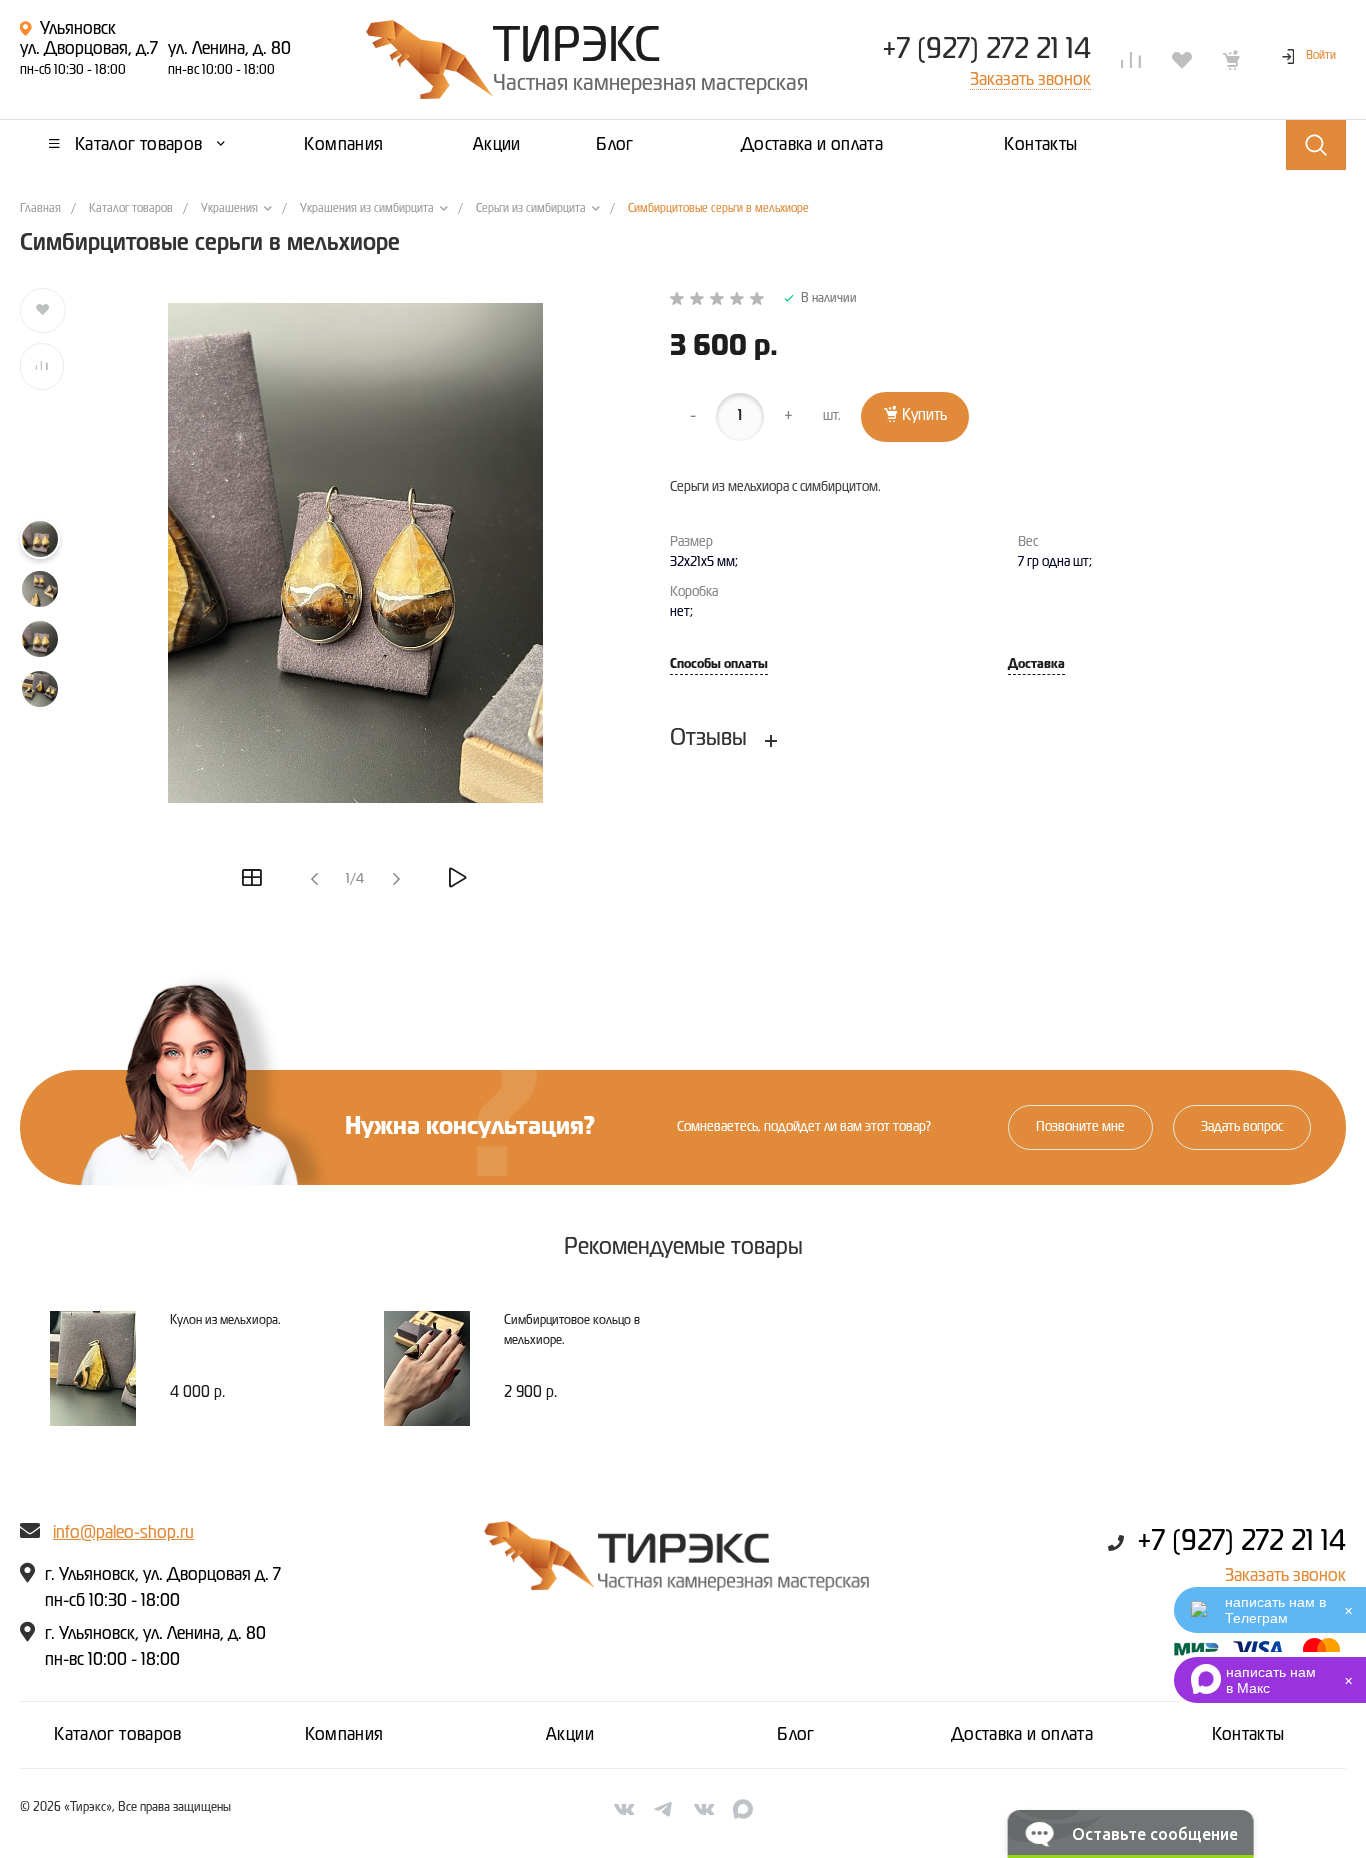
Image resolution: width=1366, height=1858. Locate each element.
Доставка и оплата (1022, 1735)
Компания (344, 1735)
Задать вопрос (1242, 1127)
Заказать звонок (1285, 1576)
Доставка (1036, 664)
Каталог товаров (117, 1735)
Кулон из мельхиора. (225, 1320)
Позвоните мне (1080, 1127)
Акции (570, 1735)
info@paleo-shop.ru (123, 1533)
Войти (1321, 56)
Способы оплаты (719, 664)
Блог (795, 1735)
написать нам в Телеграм (1275, 1610)
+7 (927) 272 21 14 (986, 50)
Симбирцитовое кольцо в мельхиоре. (572, 1330)
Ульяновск (78, 29)
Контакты (1248, 1735)
